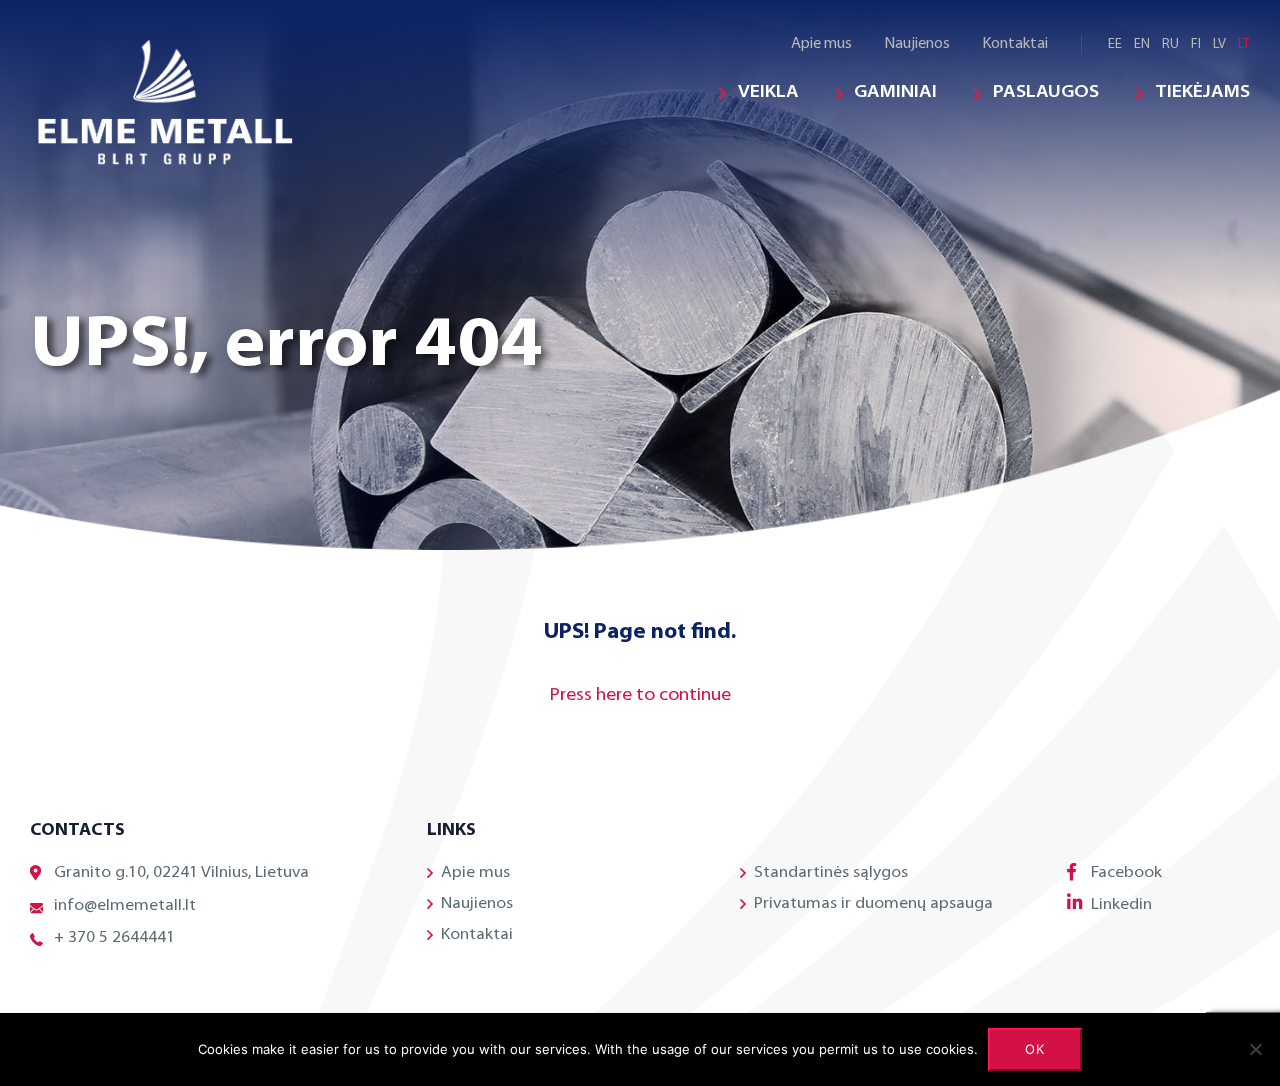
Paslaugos (1046, 93)
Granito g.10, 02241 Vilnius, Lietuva (181, 873)
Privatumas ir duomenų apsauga (873, 904)
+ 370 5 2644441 (114, 938)
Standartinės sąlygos (831, 873)
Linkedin (1121, 905)
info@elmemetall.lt (125, 906)
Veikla (768, 93)
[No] (1255, 1049)
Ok (1035, 1049)
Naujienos (917, 44)
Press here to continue (640, 696)
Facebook (1126, 873)
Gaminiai (895, 93)
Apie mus (821, 44)
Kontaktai (1015, 44)
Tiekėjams (1202, 93)
